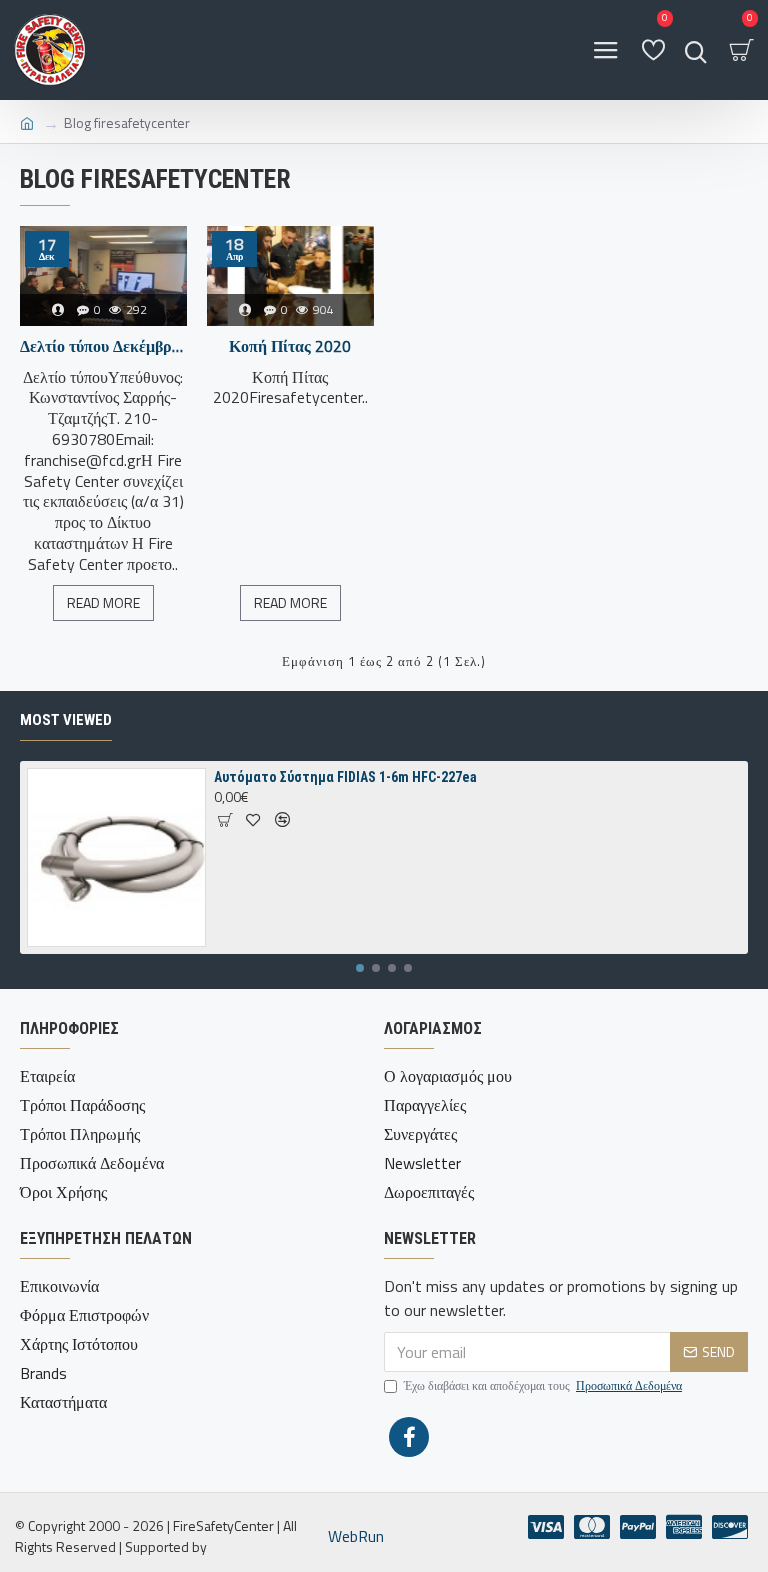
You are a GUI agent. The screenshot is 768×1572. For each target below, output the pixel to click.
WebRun (356, 1536)
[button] (360, 968)
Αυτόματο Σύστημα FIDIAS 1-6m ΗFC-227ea (345, 777)
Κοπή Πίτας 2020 (290, 346)
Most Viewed (66, 720)
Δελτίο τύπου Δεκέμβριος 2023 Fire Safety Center (103, 346)
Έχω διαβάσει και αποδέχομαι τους (543, 1386)
